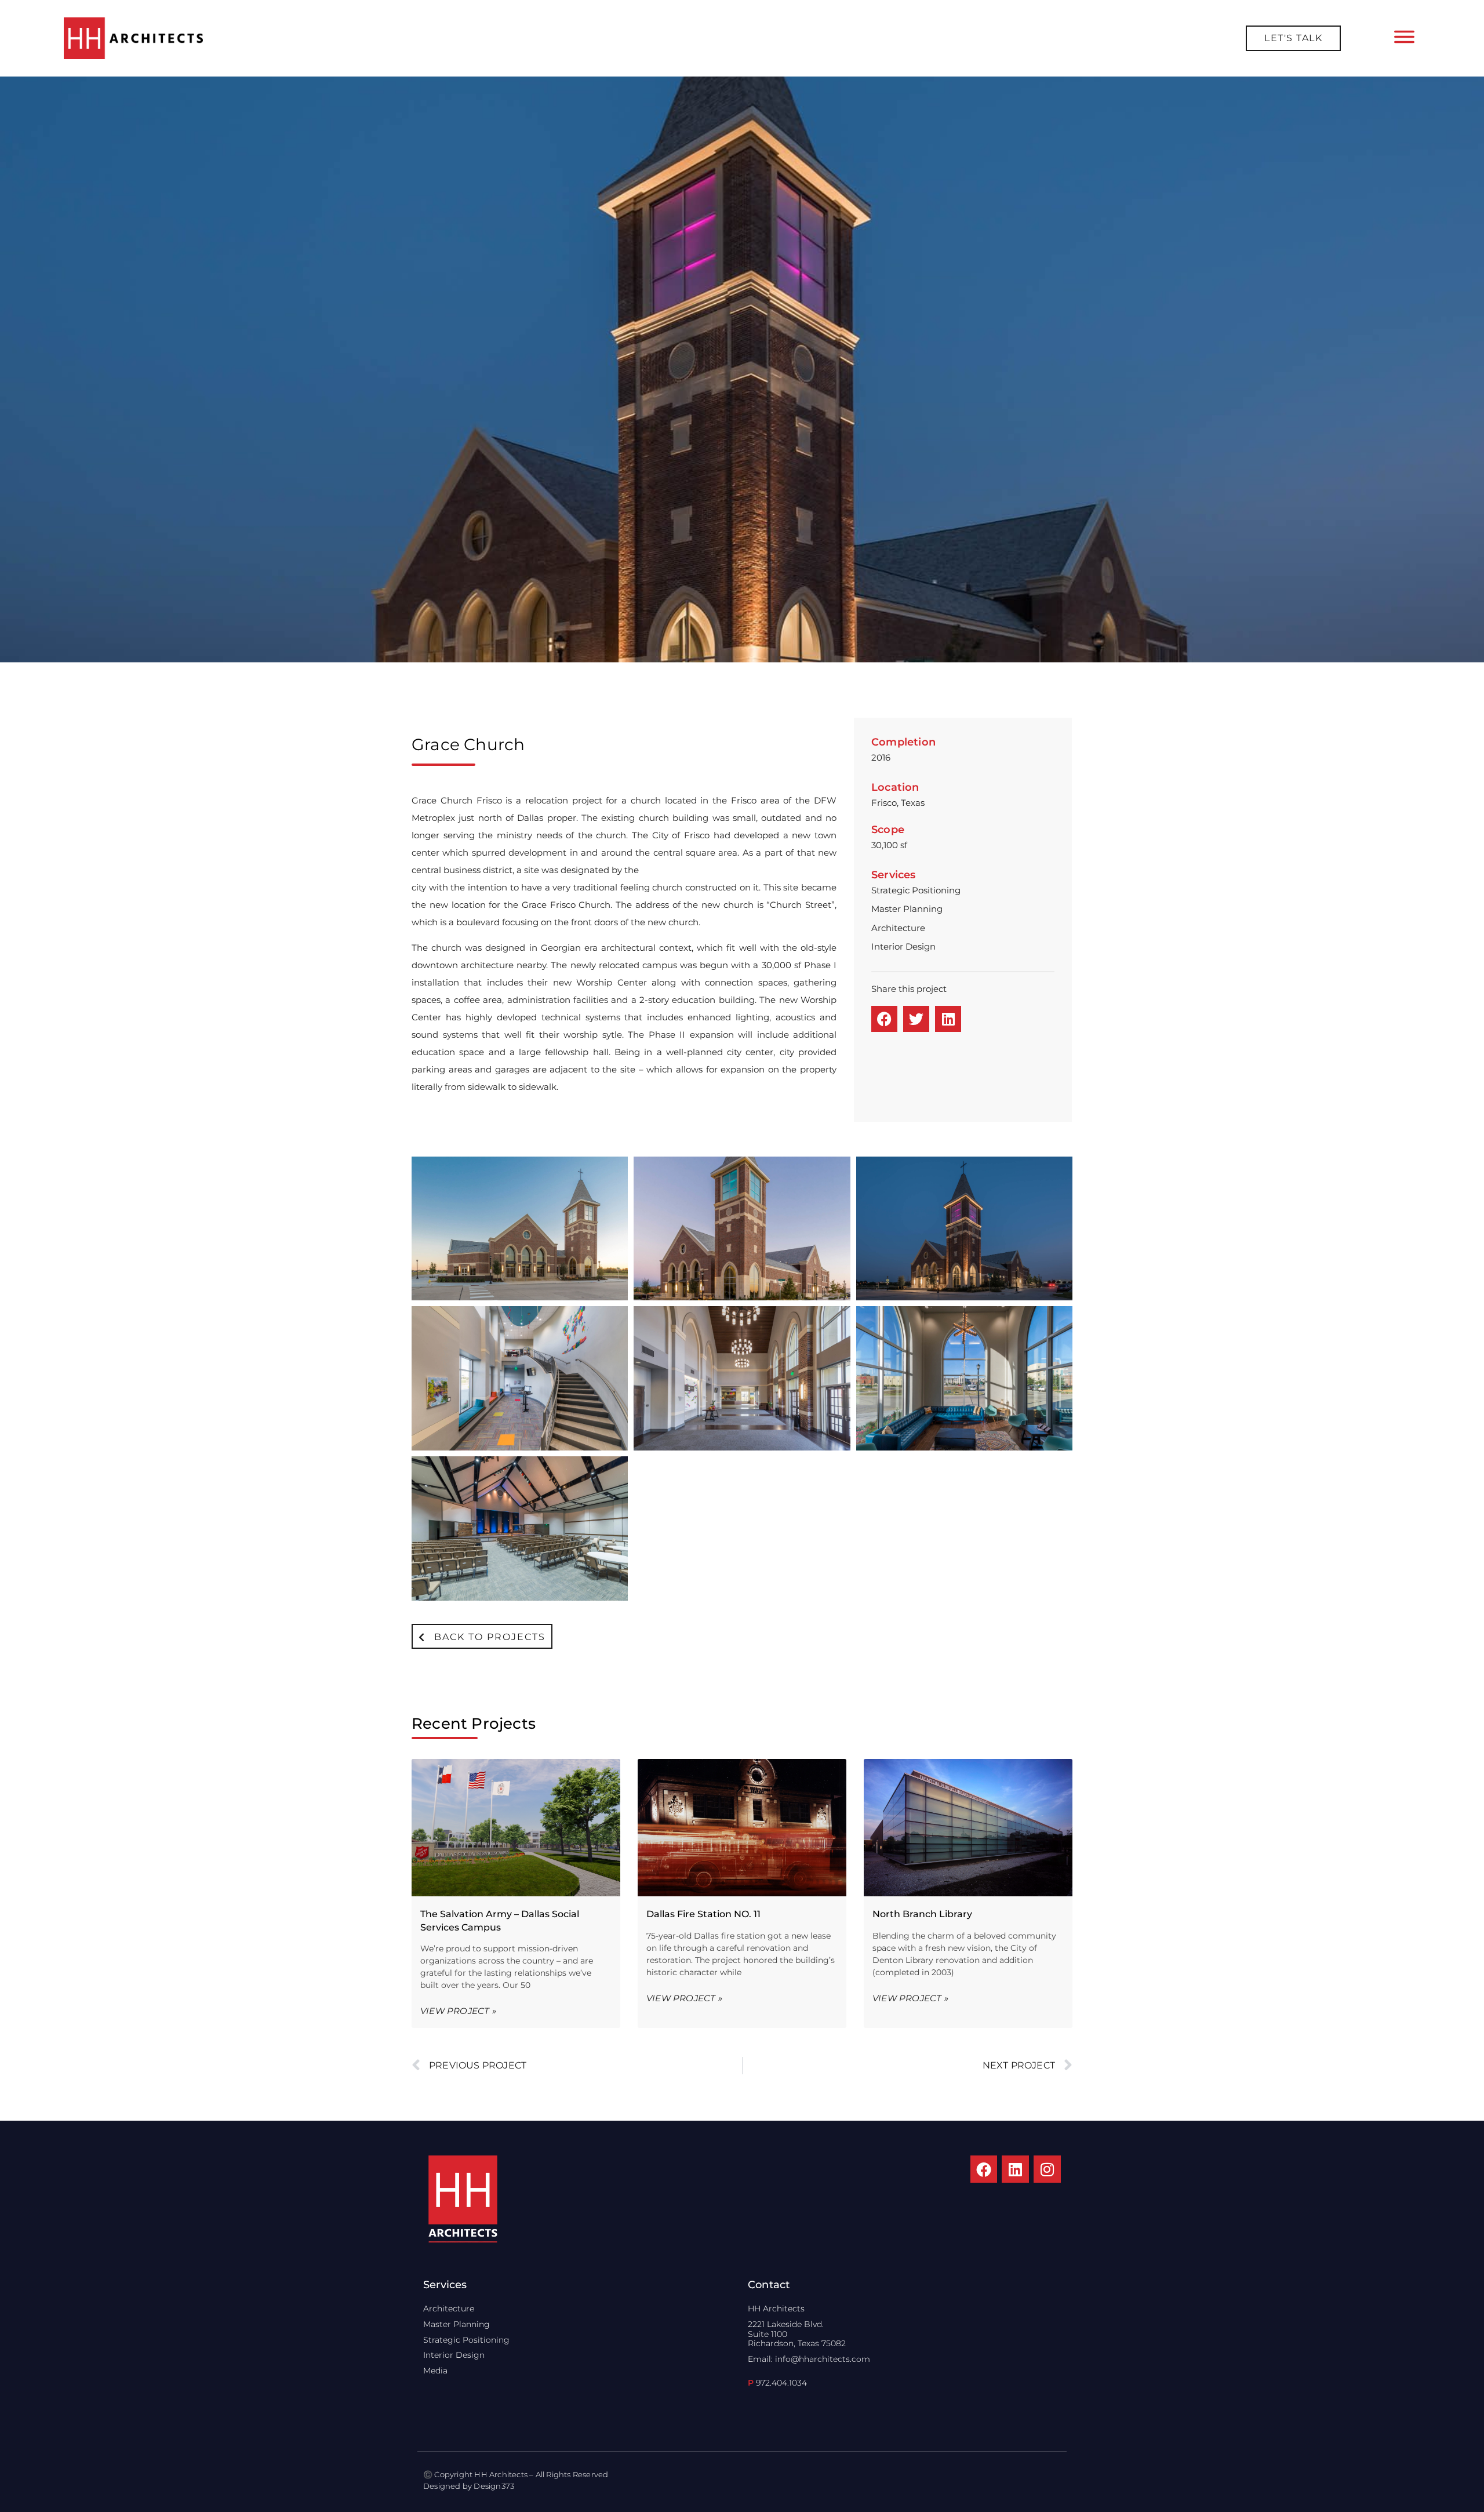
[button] (884, 1019)
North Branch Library (922, 1914)
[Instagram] (1047, 2169)
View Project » (458, 2011)
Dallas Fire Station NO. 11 (703, 1914)
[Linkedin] (1015, 2169)
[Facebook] (984, 2169)
